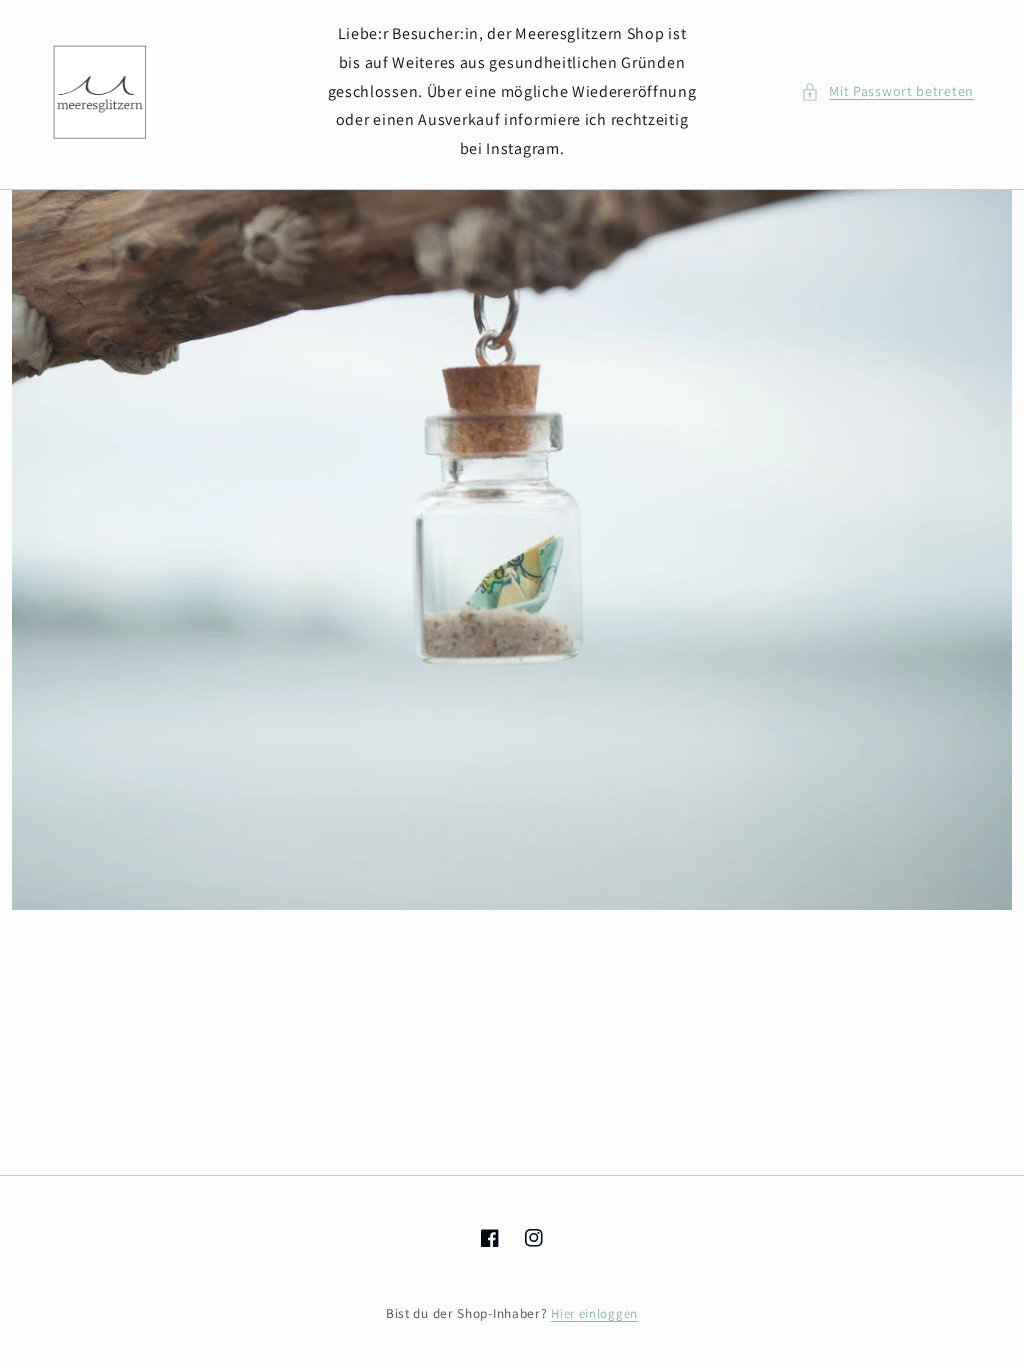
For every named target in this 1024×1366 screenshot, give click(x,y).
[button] (887, 91)
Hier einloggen (594, 1313)
